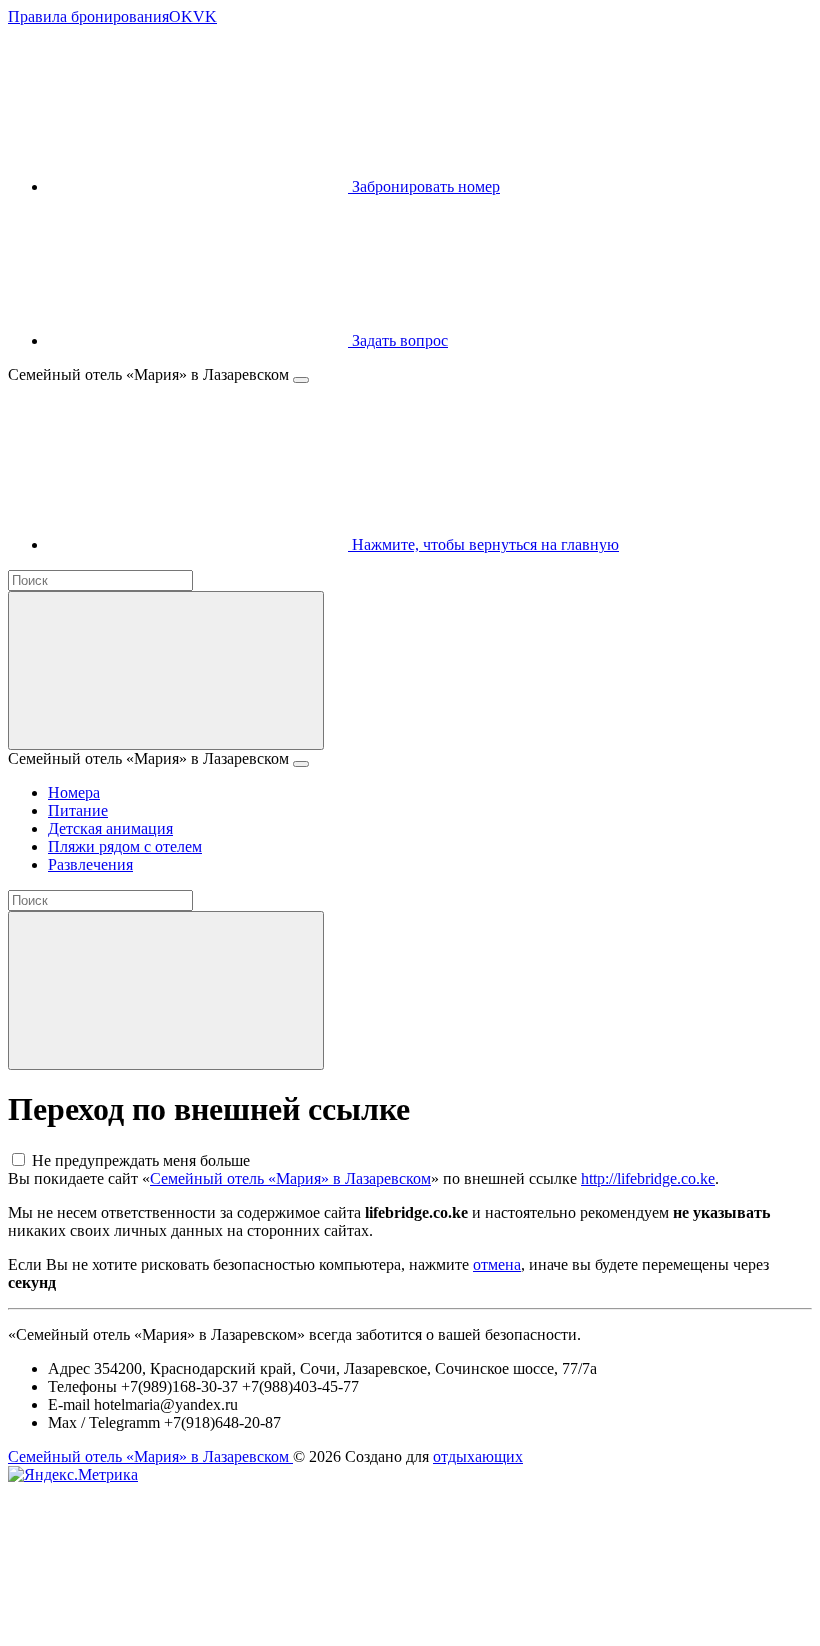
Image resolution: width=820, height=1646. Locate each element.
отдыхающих (478, 1456)
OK (181, 16)
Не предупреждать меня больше (141, 1160)
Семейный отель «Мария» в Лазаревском (290, 1178)
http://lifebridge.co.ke (648, 1178)
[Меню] (301, 380)
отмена (497, 1264)
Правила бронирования (88, 16)
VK (205, 16)
